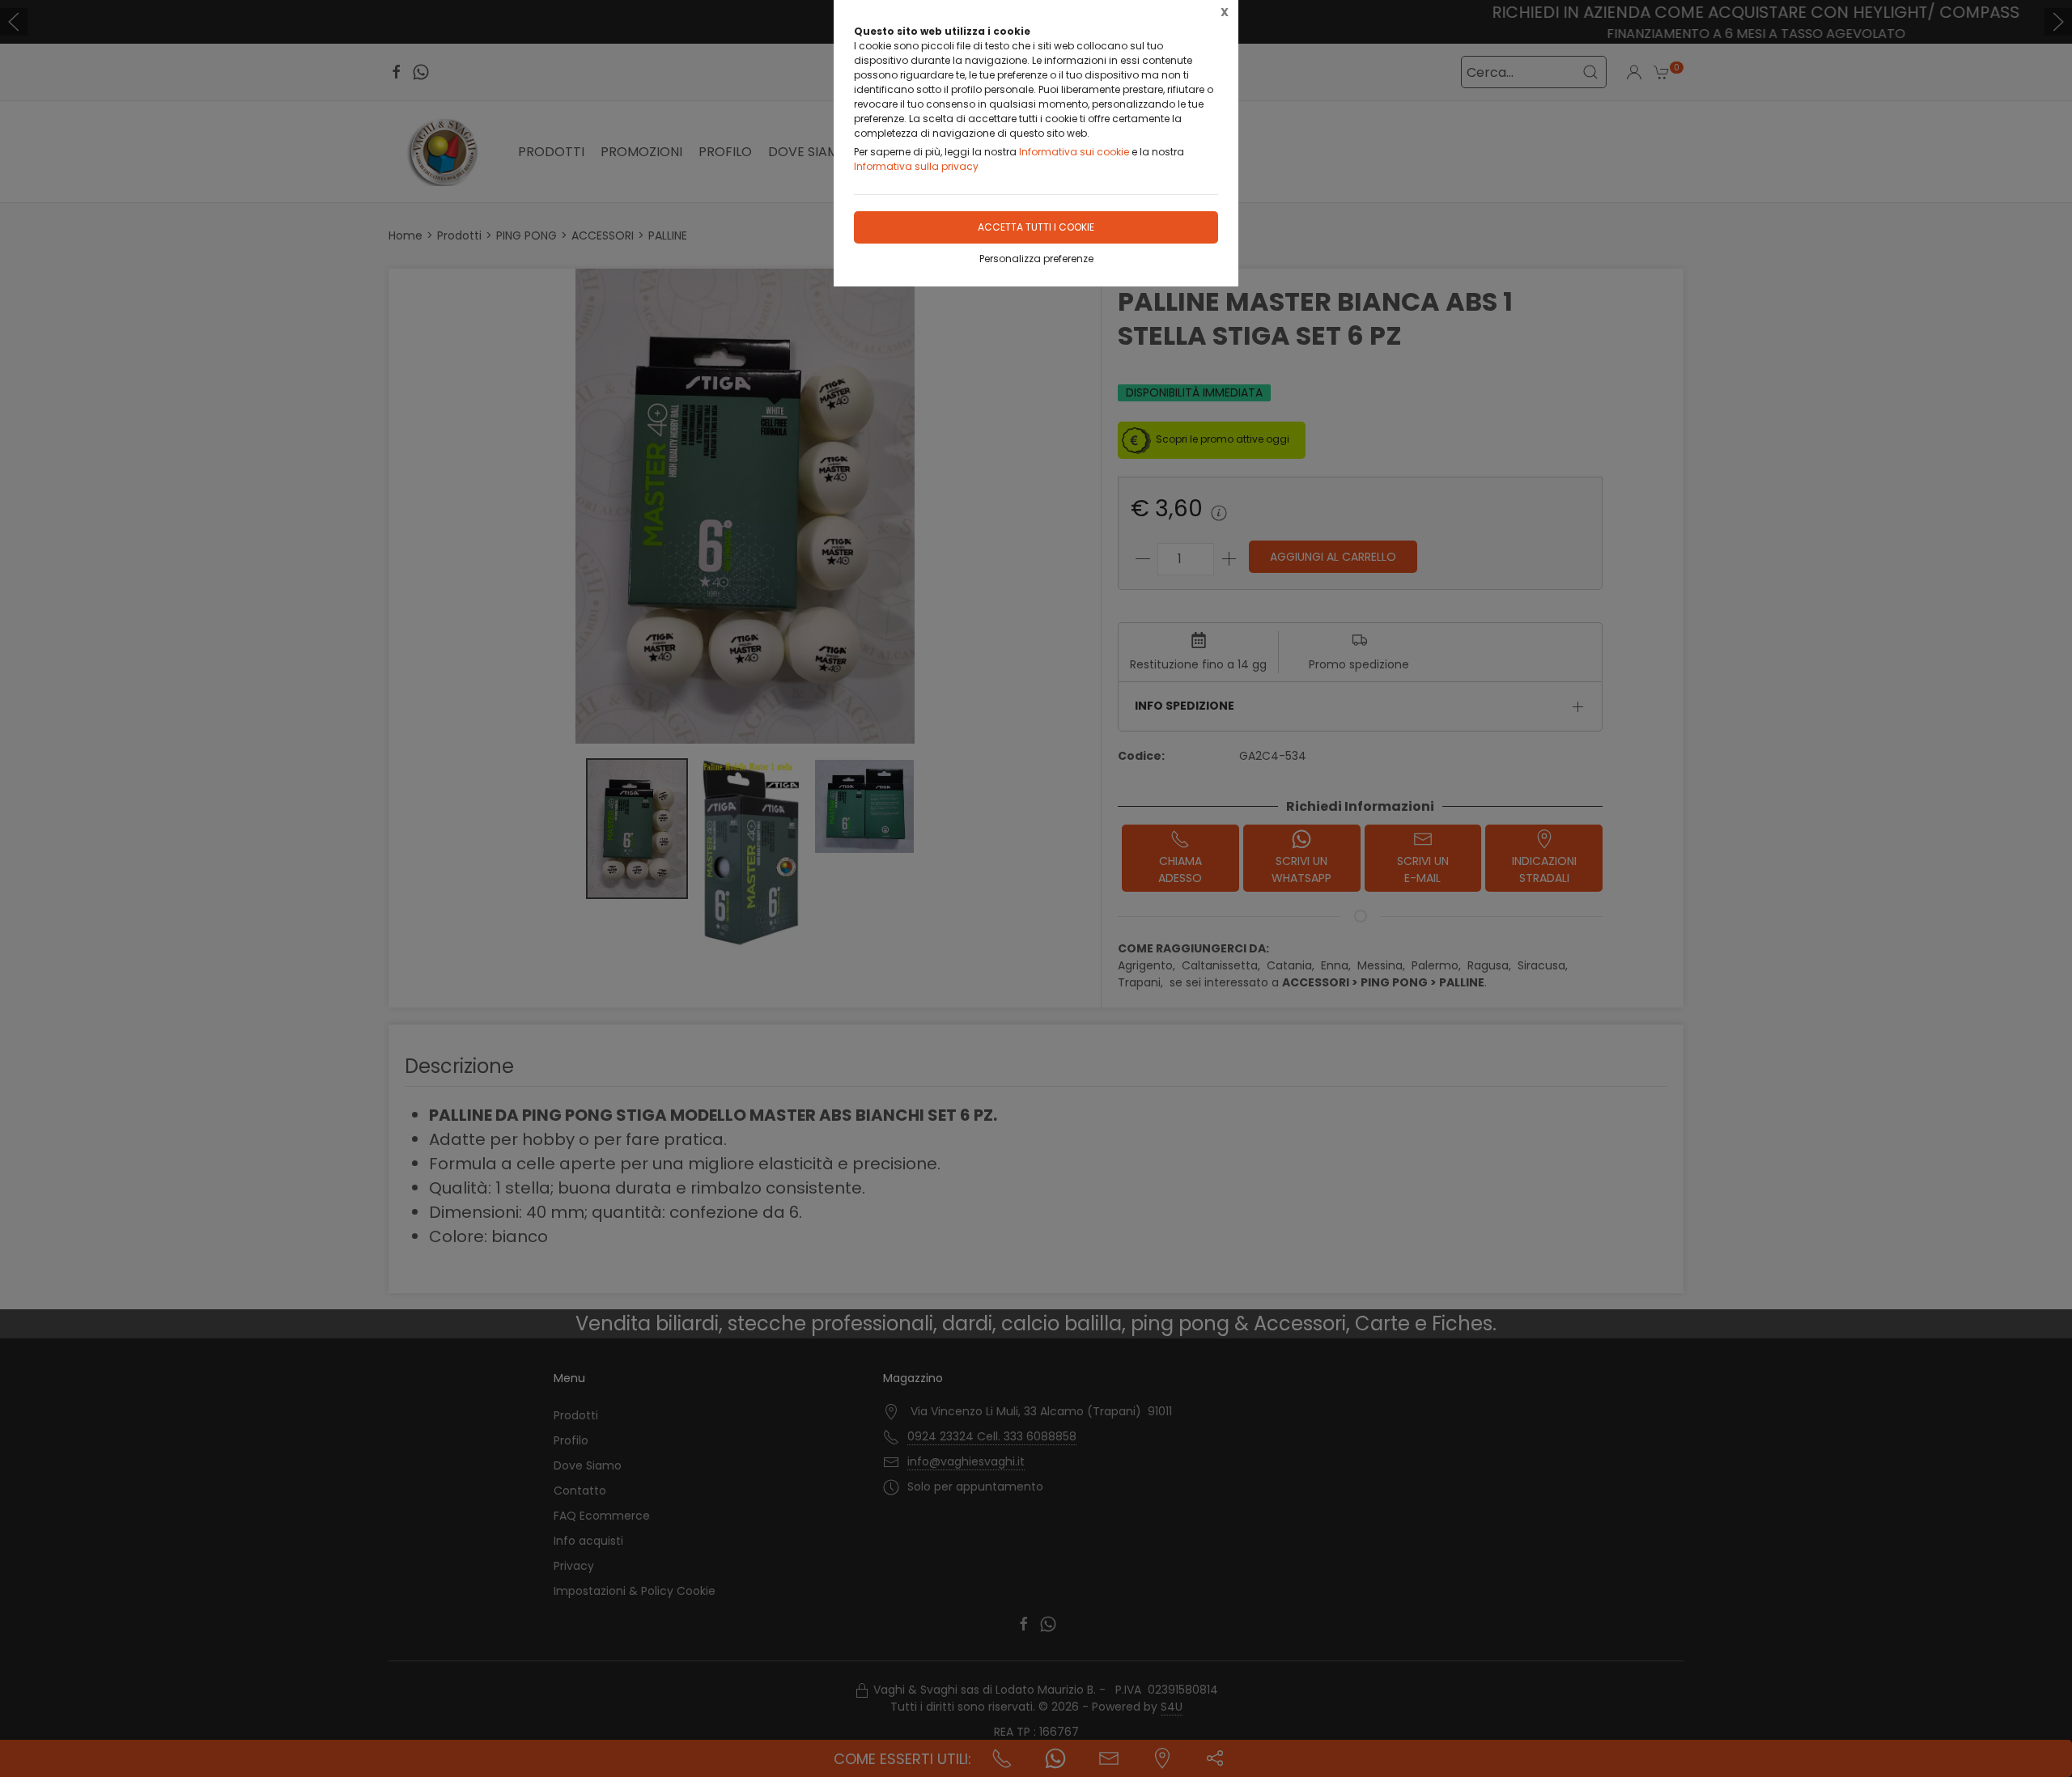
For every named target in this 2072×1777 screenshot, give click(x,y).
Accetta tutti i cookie (1036, 227)
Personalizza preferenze (1036, 259)
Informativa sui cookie (1074, 152)
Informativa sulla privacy (916, 166)
